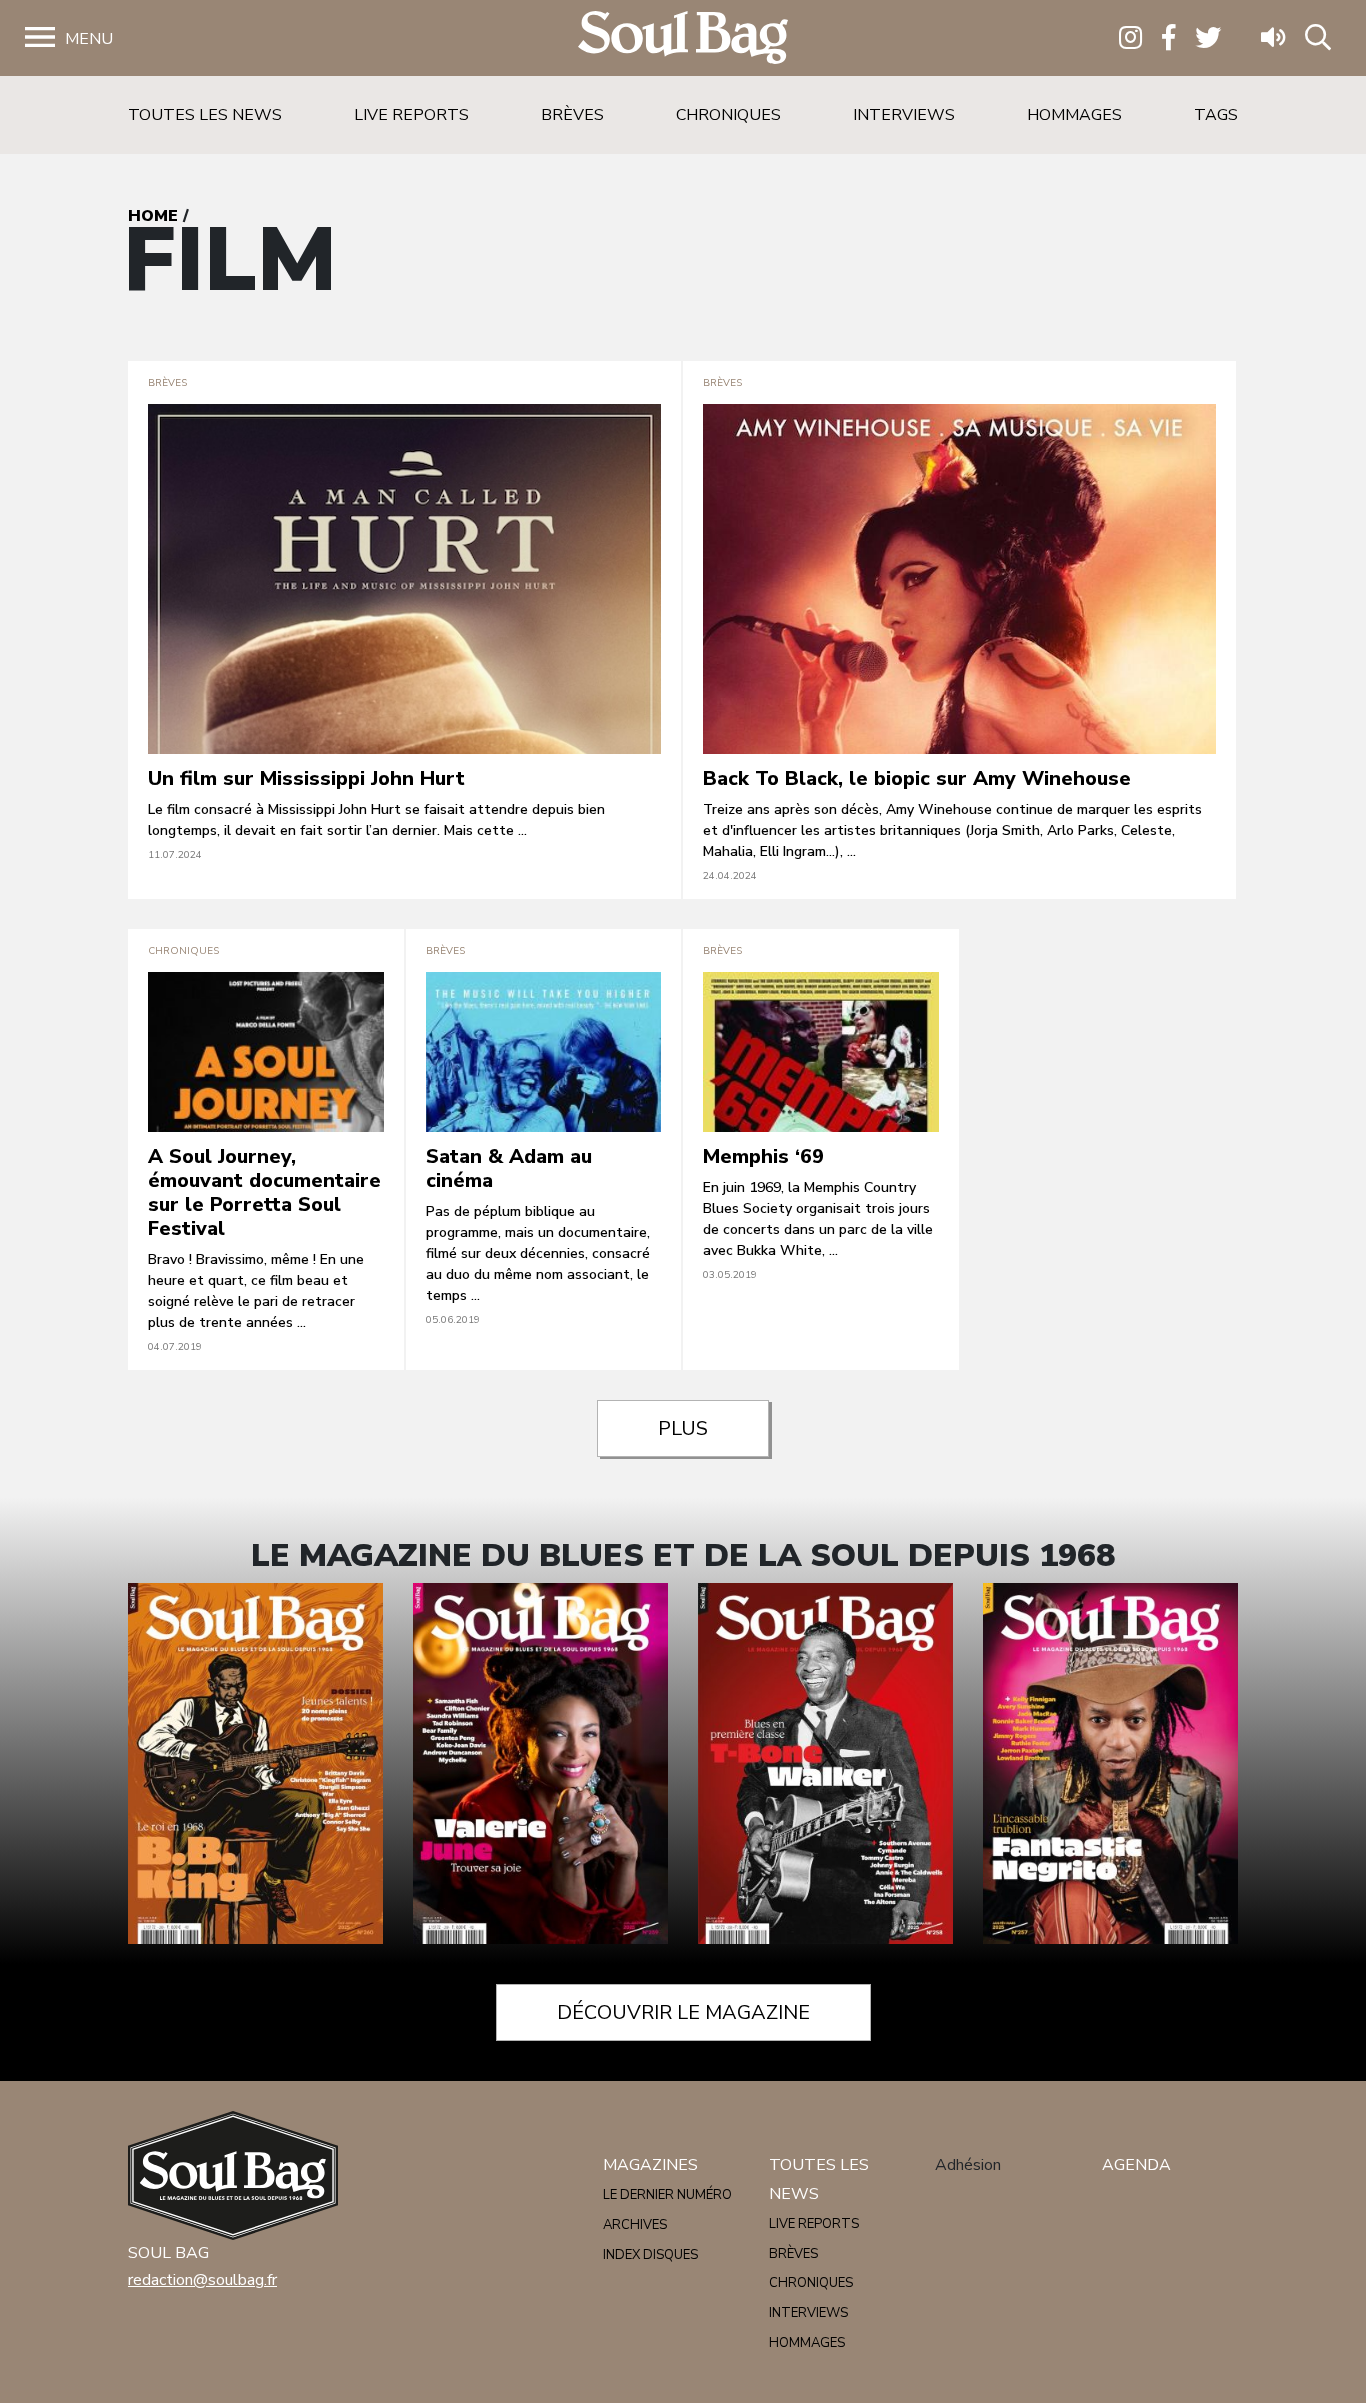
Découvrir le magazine (683, 2012)
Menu (89, 39)
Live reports (411, 115)
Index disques (650, 2255)
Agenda (1136, 2165)
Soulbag (683, 38)
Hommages (1074, 115)
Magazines (650, 2165)
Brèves (572, 115)
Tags (1216, 115)
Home (153, 216)
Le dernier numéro (667, 2195)
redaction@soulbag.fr (202, 2280)
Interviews (904, 115)
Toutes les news (205, 115)
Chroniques (728, 115)
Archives (635, 2225)
